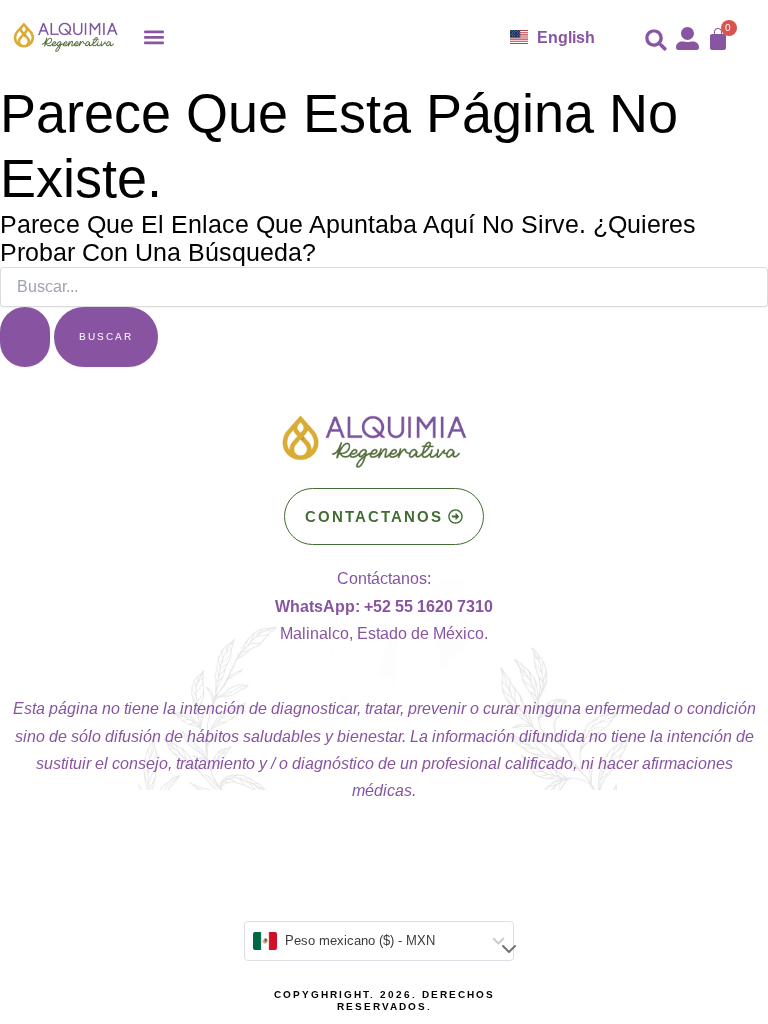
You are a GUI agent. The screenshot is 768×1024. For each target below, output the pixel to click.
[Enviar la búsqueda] (25, 337)
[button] (154, 36)
